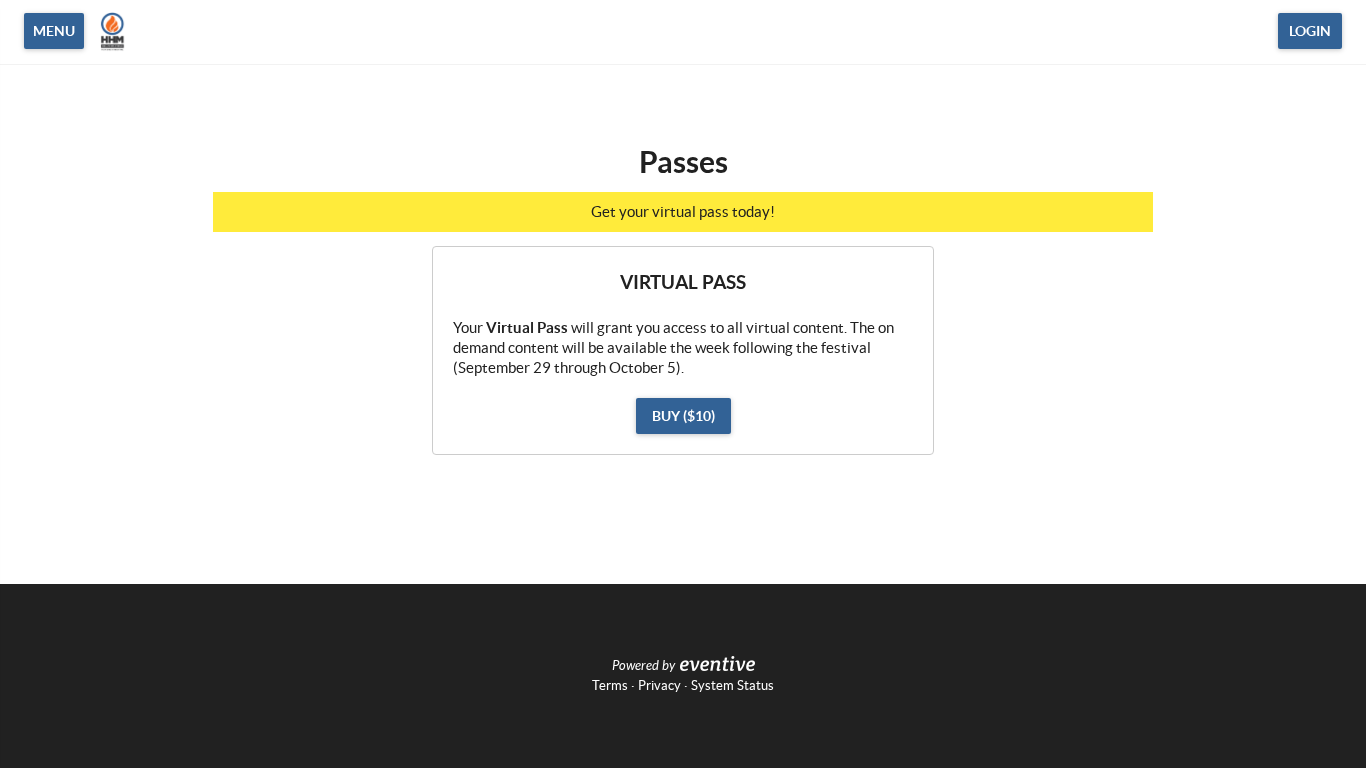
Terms (610, 685)
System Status (732, 685)
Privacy (659, 685)
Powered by (643, 666)
